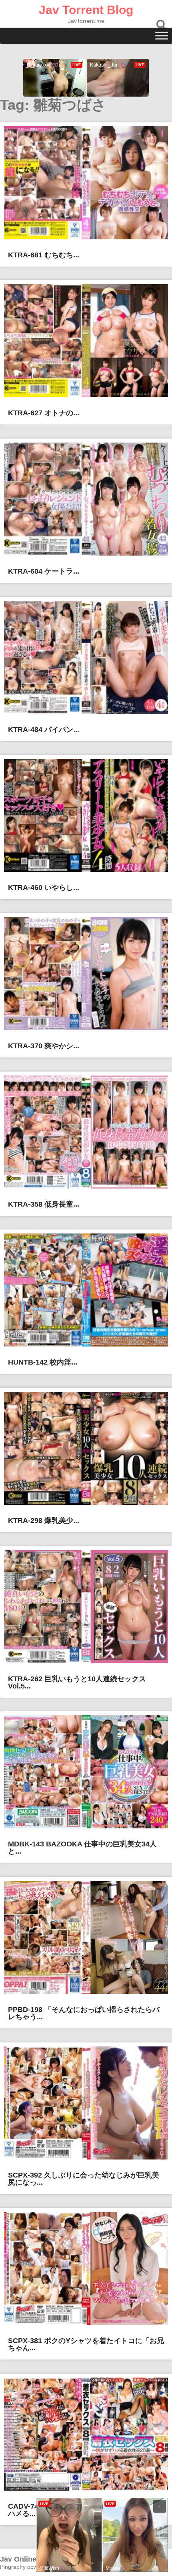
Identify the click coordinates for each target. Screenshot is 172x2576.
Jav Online (18, 2559)
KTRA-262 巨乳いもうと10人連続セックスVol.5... (77, 1682)
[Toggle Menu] (162, 35)
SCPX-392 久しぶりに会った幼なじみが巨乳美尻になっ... (84, 2179)
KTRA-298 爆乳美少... (44, 1521)
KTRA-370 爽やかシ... (44, 1046)
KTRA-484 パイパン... (44, 730)
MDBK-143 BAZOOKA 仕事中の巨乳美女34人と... (82, 1848)
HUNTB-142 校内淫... (43, 1362)
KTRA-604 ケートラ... (44, 571)
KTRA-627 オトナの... (44, 413)
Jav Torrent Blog (86, 10)
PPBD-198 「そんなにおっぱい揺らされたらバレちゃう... (84, 2013)
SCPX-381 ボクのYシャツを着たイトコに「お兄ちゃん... (86, 2344)
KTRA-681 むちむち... (44, 255)
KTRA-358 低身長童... (44, 1204)
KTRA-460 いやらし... (44, 888)
